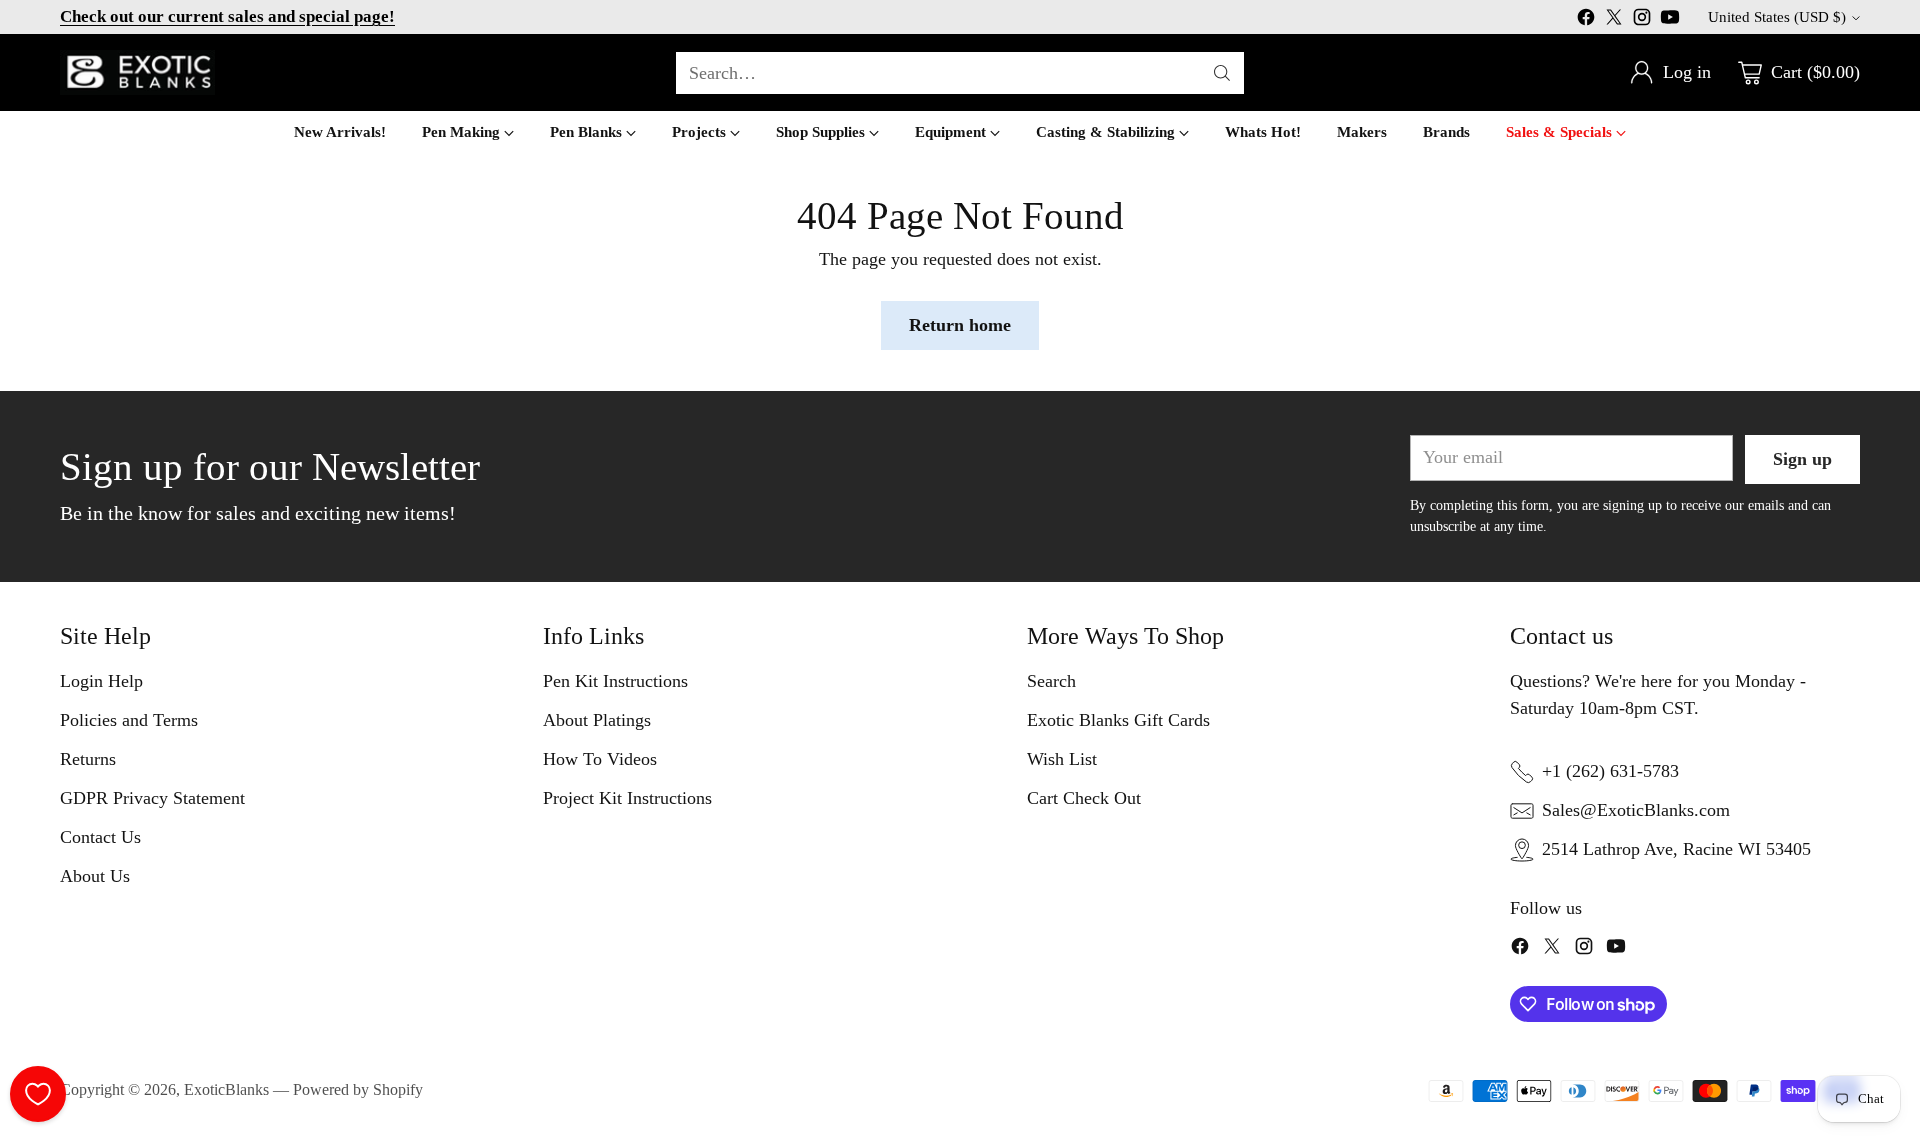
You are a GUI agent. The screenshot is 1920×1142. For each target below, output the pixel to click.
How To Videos (600, 759)
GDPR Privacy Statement (152, 798)
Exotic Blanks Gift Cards (1118, 720)
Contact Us (100, 837)
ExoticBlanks (226, 1089)
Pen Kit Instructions (615, 681)
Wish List (1062, 759)
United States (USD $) (1777, 17)
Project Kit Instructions (627, 798)
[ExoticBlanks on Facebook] (1586, 21)
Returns (88, 759)
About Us (95, 876)
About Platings (597, 720)
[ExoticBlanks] (137, 72)
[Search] (1222, 73)
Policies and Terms (129, 720)
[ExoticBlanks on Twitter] (1614, 21)
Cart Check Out (1084, 798)
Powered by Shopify (358, 1089)
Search (1051, 681)
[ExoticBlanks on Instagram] (1642, 21)
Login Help (101, 681)
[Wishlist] (38, 1094)
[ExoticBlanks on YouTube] (1670, 21)
